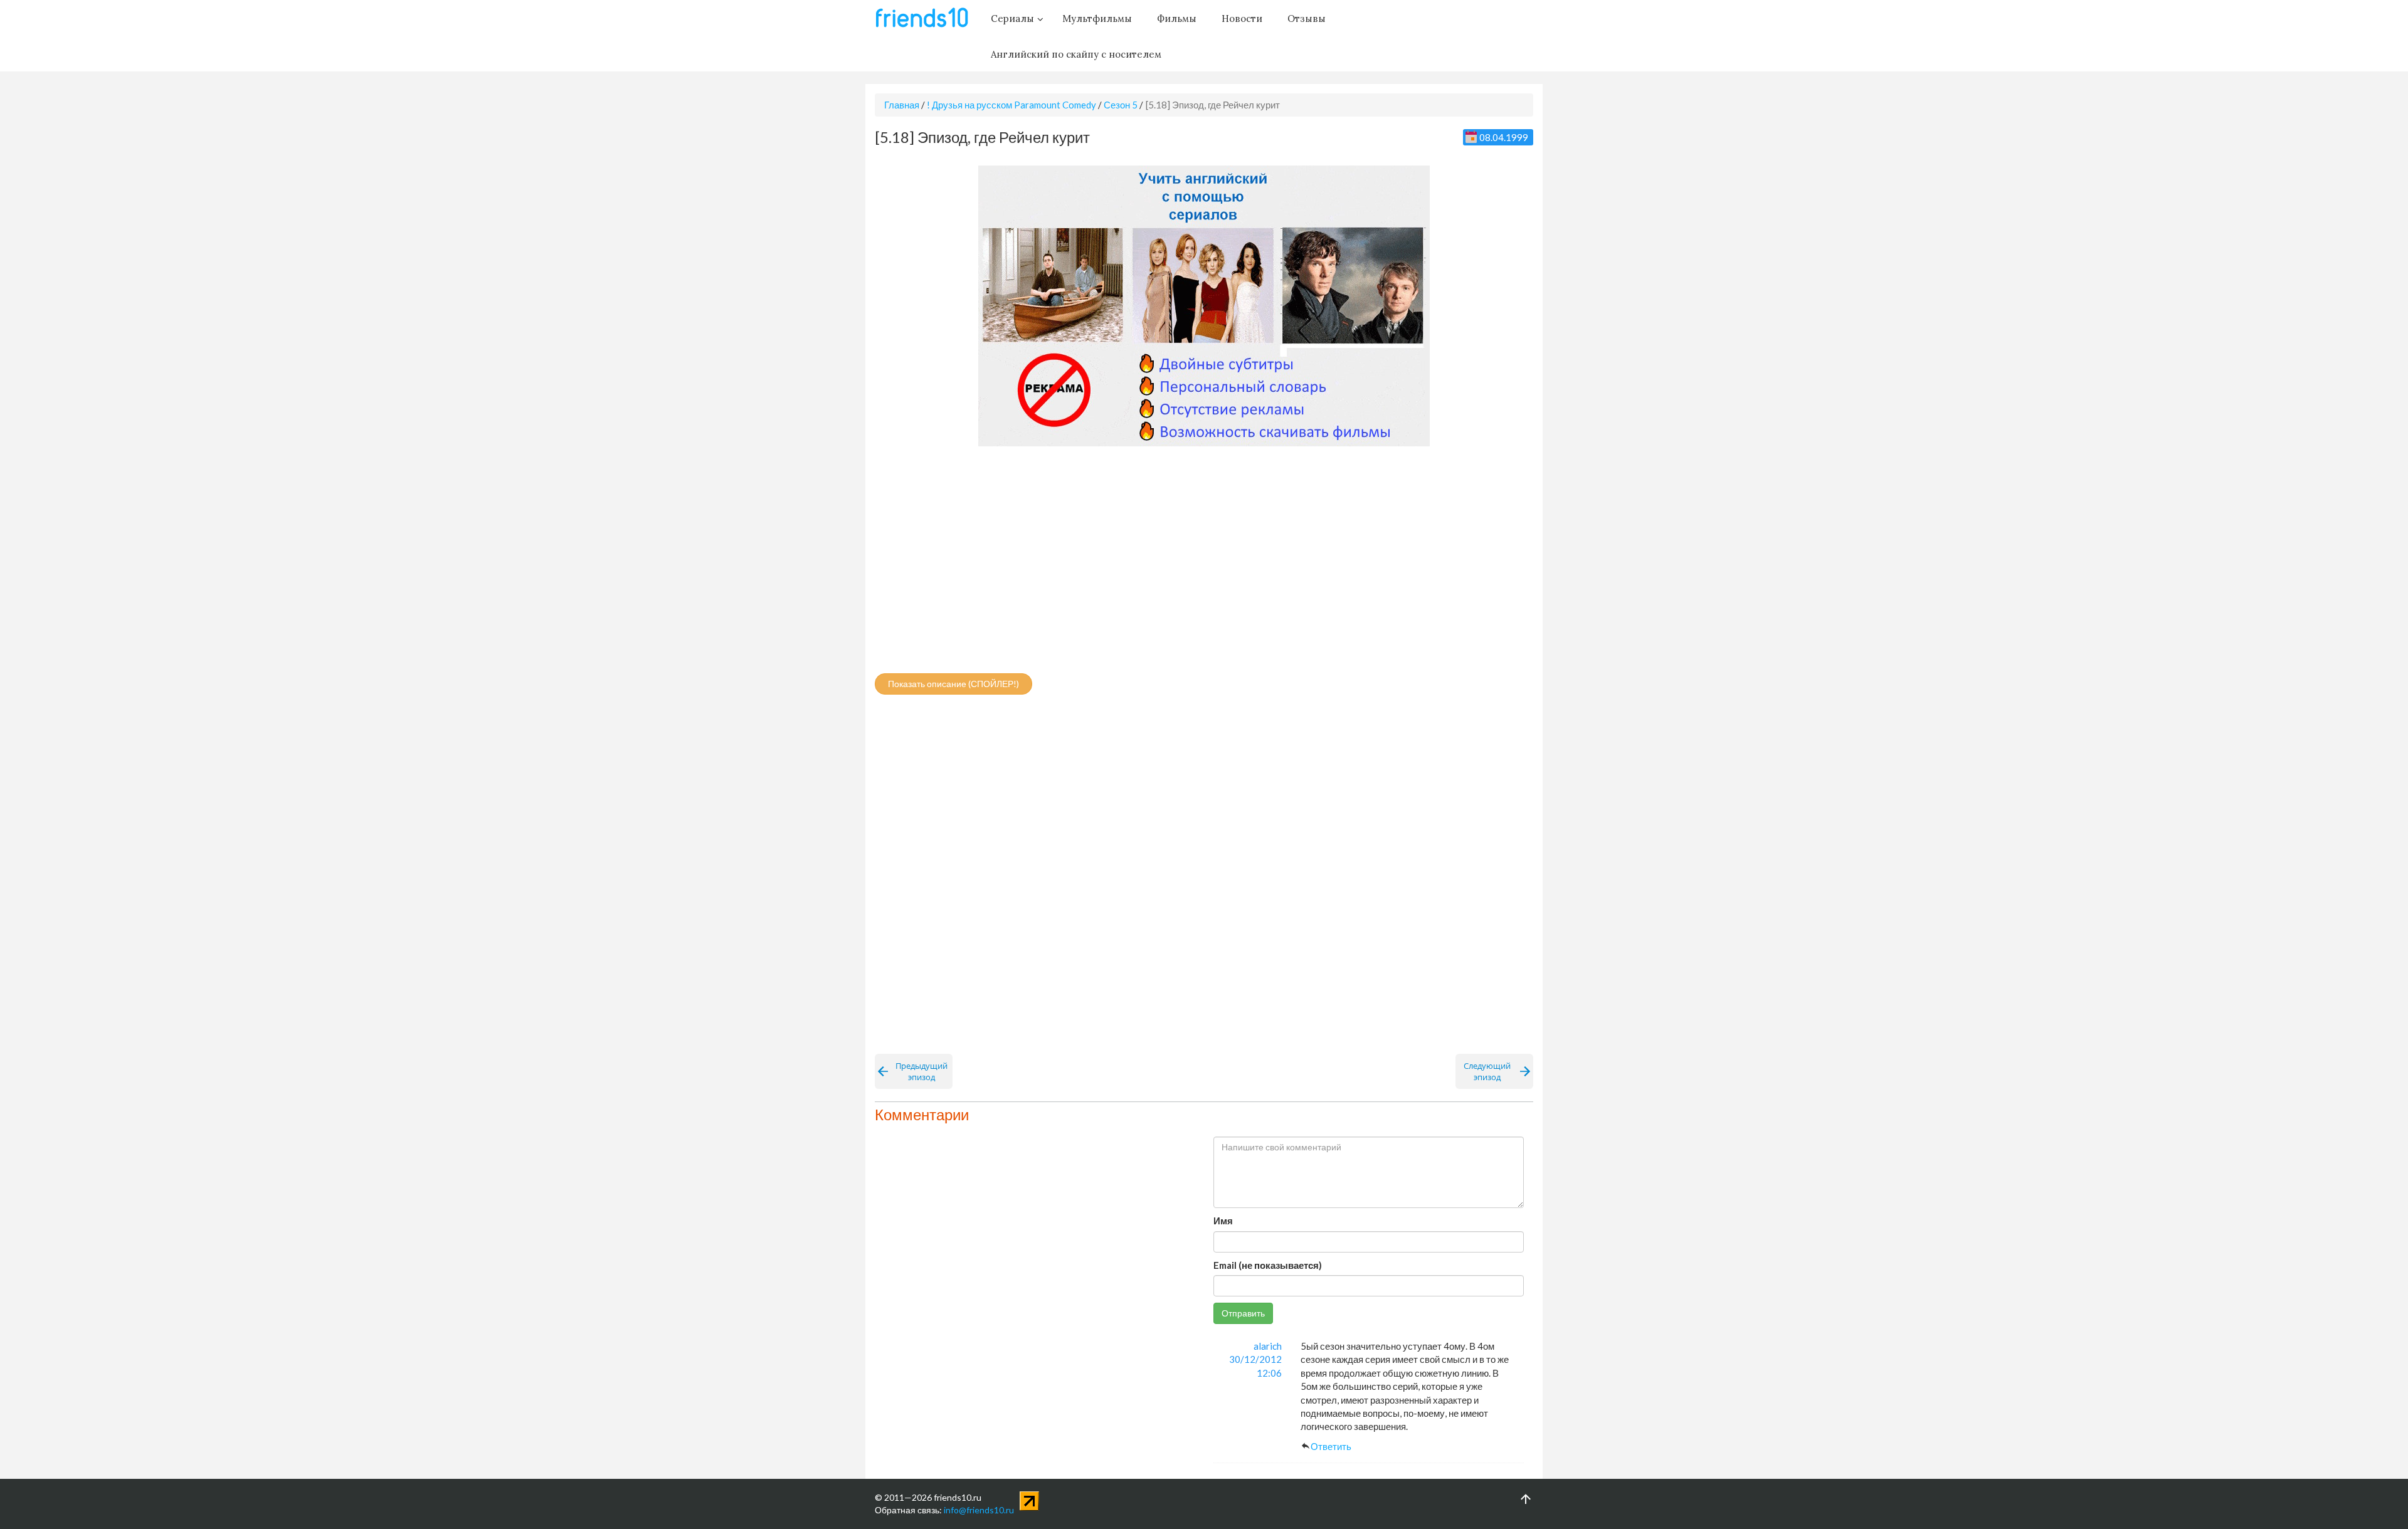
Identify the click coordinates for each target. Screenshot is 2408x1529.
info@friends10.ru (979, 1510)
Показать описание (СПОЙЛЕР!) (953, 684)
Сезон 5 (1121, 105)
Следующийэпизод (1487, 1071)
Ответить (1331, 1446)
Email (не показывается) (1268, 1265)
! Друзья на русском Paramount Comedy (1011, 105)
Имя (1223, 1221)
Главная (902, 105)
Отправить (1243, 1313)
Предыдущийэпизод (921, 1071)
